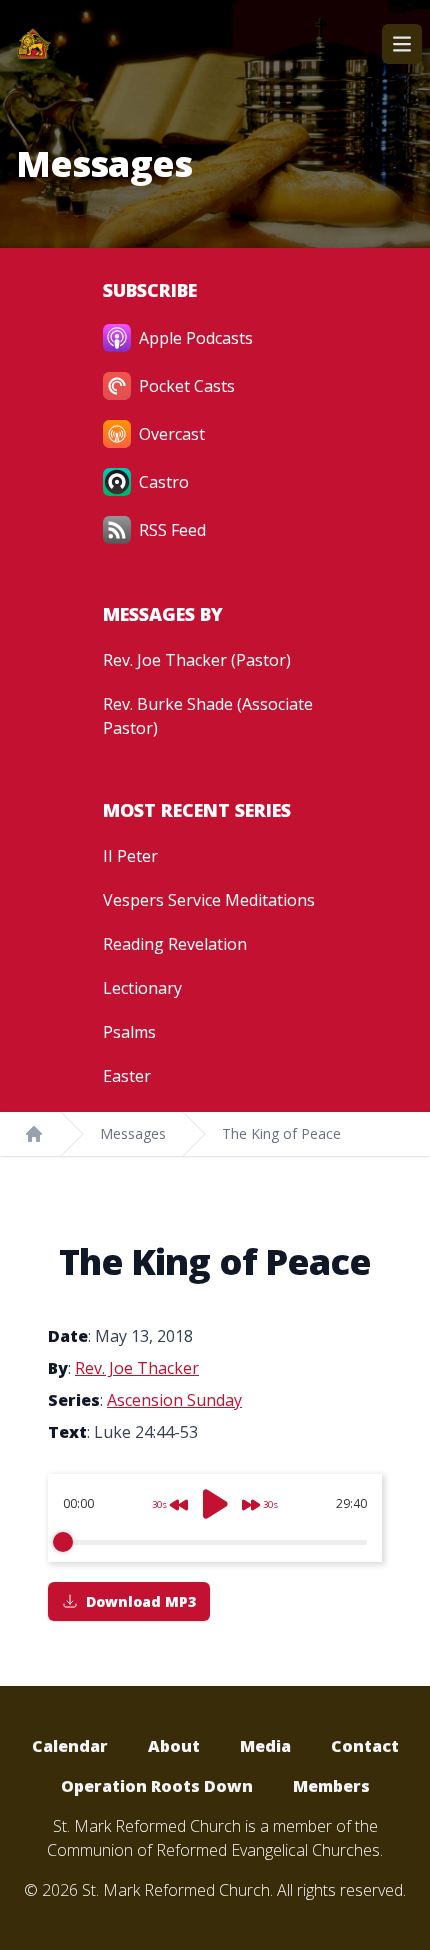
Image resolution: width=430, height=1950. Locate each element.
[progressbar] (215, 1542)
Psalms (129, 1032)
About (174, 1746)
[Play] (215, 1504)
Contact (365, 1746)
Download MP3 (141, 1601)
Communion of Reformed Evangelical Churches (213, 1850)
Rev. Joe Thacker (137, 1368)
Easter (127, 1076)
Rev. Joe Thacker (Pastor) (197, 660)
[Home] (34, 1134)
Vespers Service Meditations (209, 900)
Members (331, 1786)
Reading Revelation (175, 944)
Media (265, 1746)
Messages (133, 1133)
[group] (215, 1518)
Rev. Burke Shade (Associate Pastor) (208, 716)
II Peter (130, 856)
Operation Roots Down (157, 1786)
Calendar (70, 1746)
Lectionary (142, 988)
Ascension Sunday (174, 1400)
